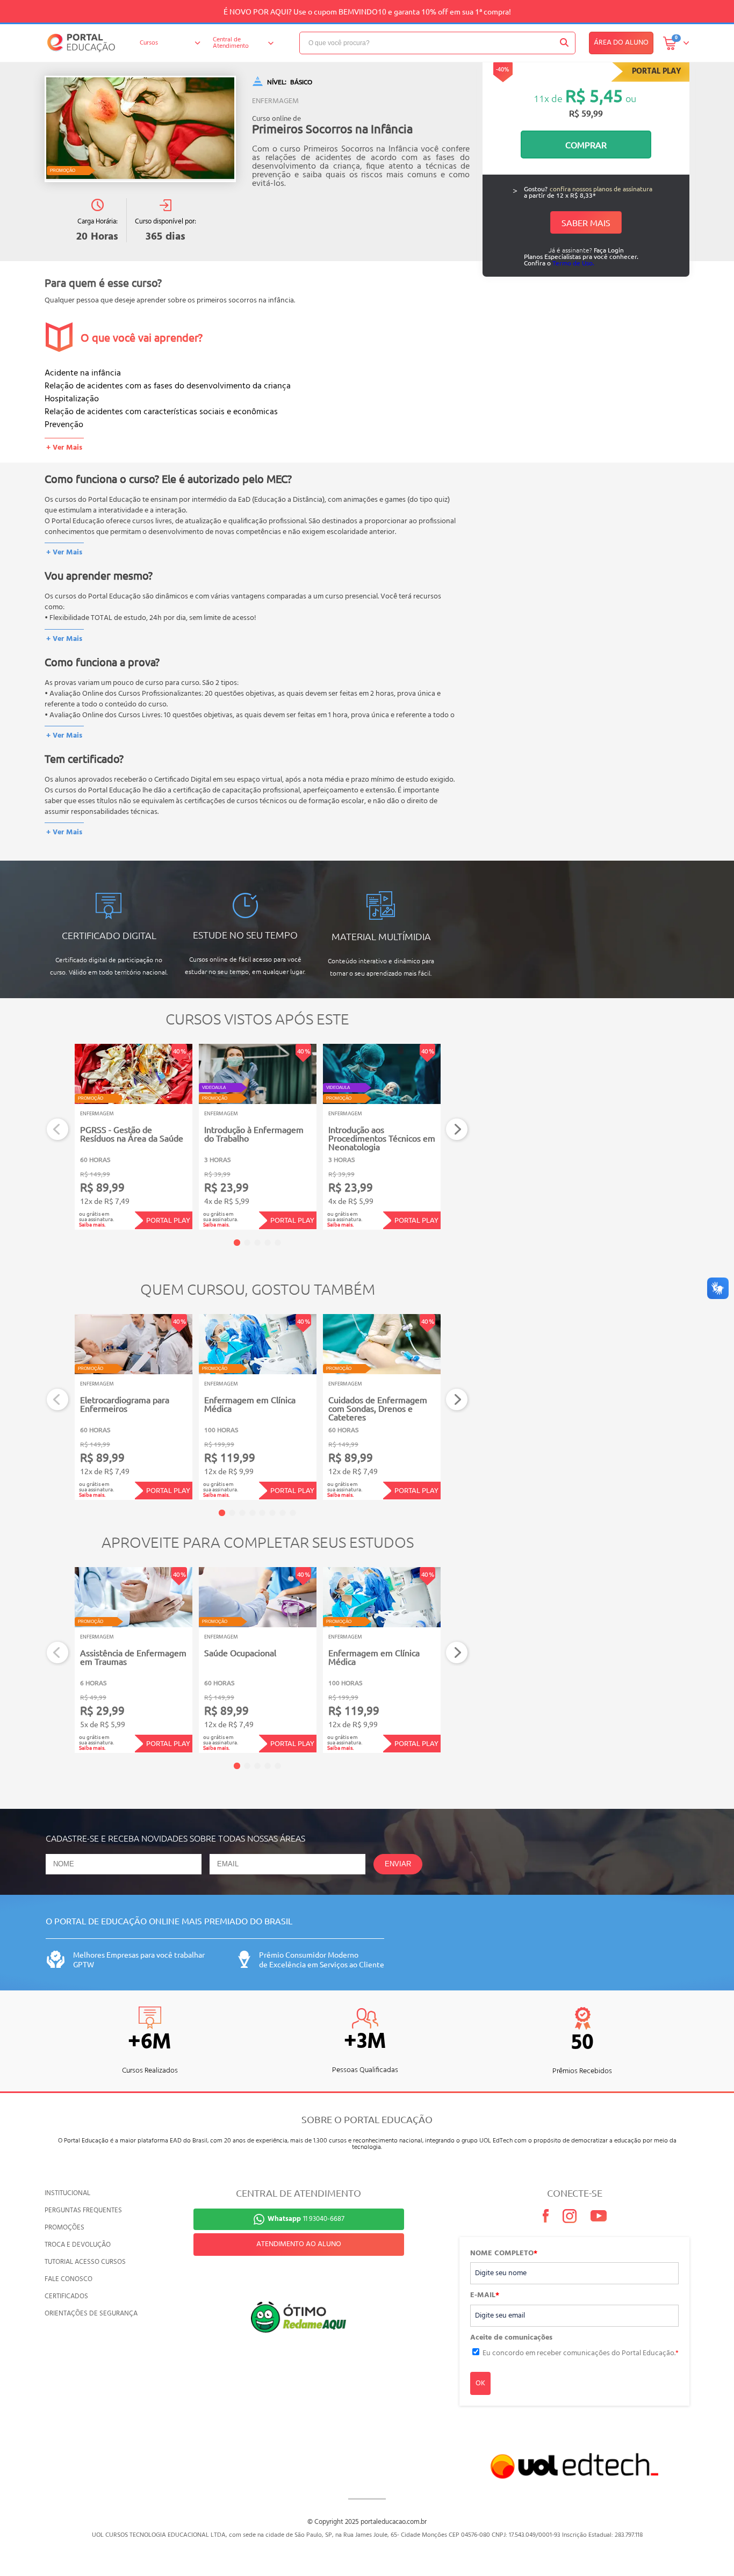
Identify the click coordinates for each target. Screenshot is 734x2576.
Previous (58, 1130)
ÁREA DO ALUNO (621, 43)
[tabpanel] (134, 1137)
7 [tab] (283, 1513)
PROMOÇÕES (64, 2228)
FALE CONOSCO (69, 2279)
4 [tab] (268, 1243)
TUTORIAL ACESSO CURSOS (85, 2262)
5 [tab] (278, 1243)
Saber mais (586, 222)
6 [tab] (272, 1513)
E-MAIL (485, 2296)
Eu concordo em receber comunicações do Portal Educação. (581, 2353)
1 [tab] (237, 1243)
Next (457, 1130)
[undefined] (140, 129)
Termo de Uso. (573, 263)
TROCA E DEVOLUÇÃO (78, 2245)
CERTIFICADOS (66, 2296)
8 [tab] (293, 1513)
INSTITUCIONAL (67, 2193)
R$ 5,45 (594, 95)
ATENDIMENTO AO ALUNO (299, 2244)
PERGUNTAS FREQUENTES (83, 2210)
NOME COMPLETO (504, 2254)
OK (480, 2383)
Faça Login (609, 250)
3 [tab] (257, 1243)
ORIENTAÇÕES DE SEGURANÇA (91, 2314)
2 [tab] (247, 1243)
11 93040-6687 (306, 2219)
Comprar (586, 145)
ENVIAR (398, 1864)
